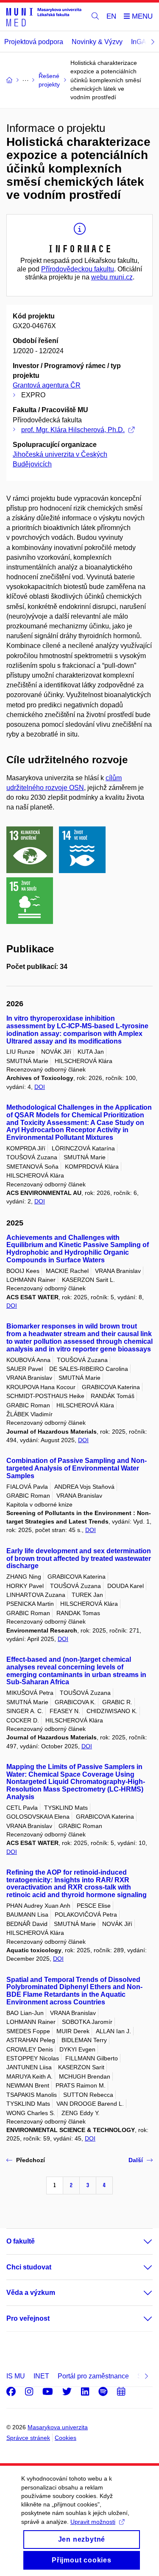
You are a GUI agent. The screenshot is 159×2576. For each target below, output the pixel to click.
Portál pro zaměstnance (93, 2376)
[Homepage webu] (44, 17)
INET (41, 2376)
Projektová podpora (34, 42)
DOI (40, 1087)
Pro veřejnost (28, 2318)
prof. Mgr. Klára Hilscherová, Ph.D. (73, 430)
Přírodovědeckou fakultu (78, 269)
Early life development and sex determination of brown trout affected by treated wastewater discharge (79, 1559)
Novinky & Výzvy (97, 42)
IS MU (16, 2376)
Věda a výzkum (31, 2293)
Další (136, 2160)
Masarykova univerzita (58, 2427)
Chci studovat (29, 2267)
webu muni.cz (112, 277)
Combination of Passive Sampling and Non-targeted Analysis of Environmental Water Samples (77, 1468)
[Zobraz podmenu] (139, 2241)
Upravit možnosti (93, 2522)
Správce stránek (28, 2438)
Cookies (66, 2438)
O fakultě (21, 2241)
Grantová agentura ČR (47, 385)
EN (111, 16)
